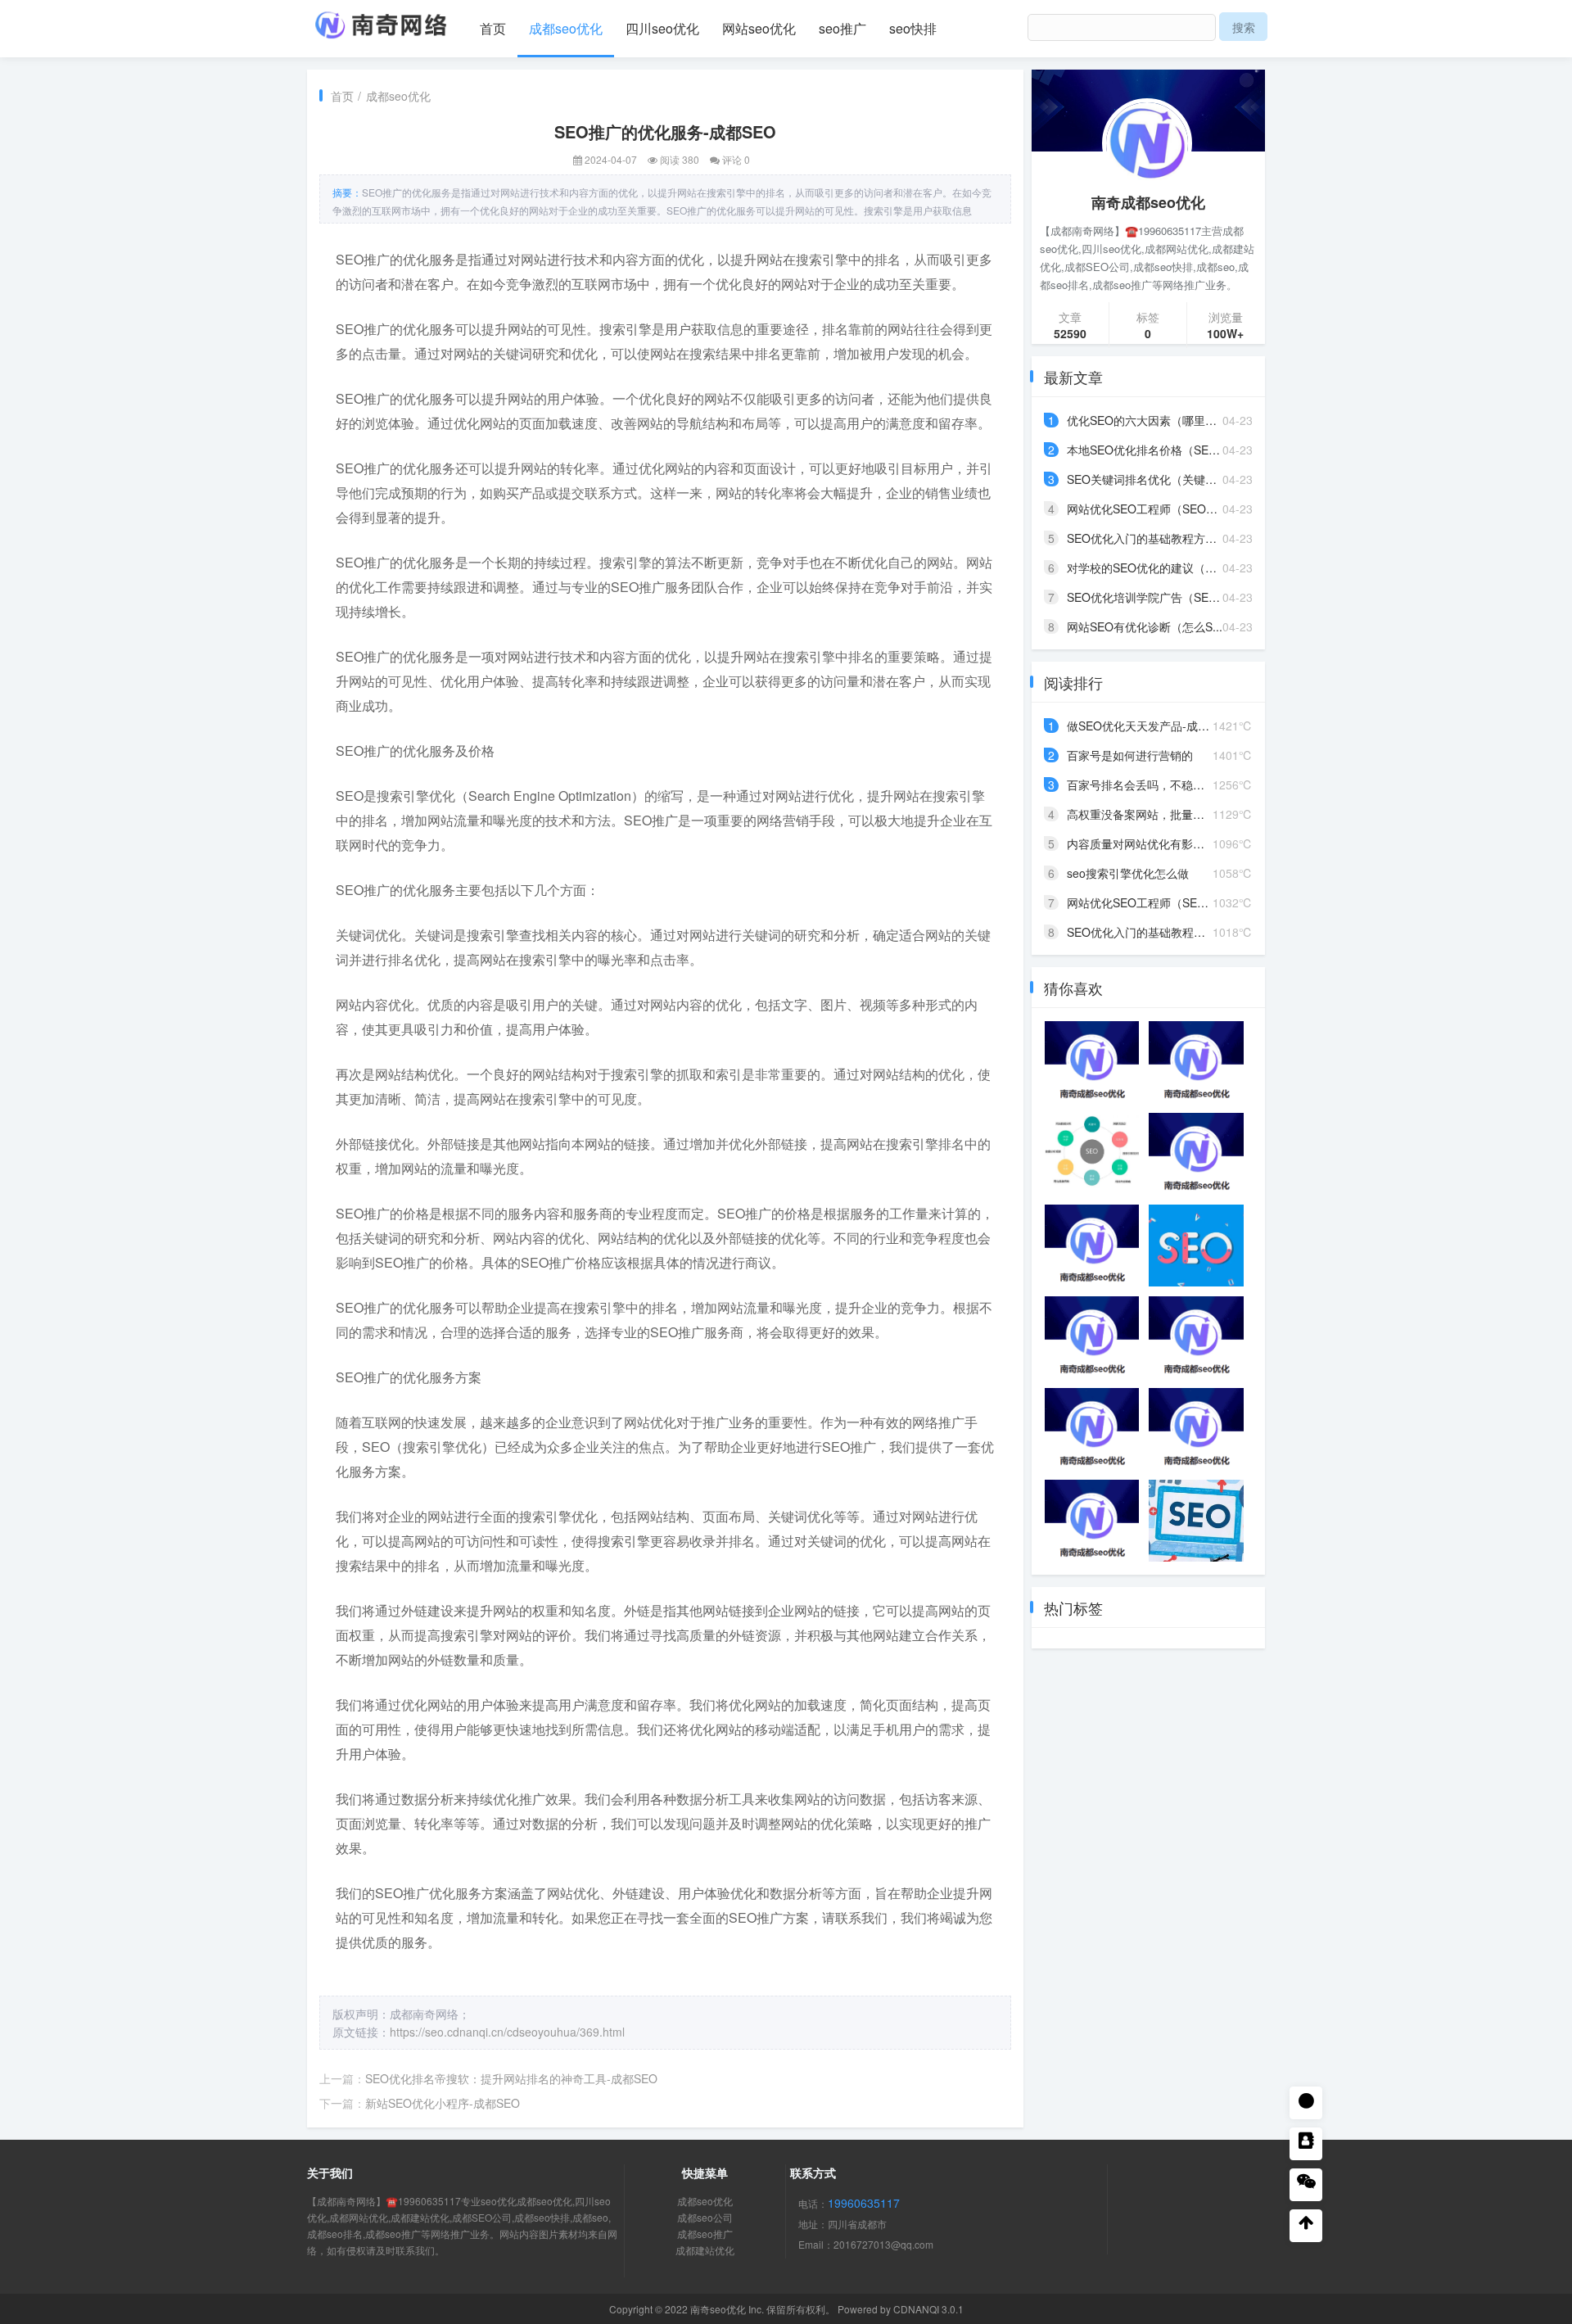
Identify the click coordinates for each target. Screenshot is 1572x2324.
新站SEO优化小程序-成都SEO (443, 2103)
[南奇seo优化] (381, 21)
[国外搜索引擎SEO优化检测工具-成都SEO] (1196, 1154)
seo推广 (842, 28)
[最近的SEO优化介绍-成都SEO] (1092, 1337)
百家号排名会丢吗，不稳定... (1141, 784)
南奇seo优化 (718, 2309)
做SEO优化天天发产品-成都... (1143, 726)
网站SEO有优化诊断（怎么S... (1145, 626)
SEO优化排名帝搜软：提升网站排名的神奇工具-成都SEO (511, 2078)
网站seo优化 (759, 28)
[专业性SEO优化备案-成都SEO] (1092, 1062)
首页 (493, 28)
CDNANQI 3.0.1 (928, 2309)
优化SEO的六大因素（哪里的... (1147, 420)
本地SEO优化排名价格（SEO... (1147, 450)
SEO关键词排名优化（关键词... (1147, 479)
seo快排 (913, 28)
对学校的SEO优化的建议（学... (1147, 567)
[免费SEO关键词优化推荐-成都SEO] (1092, 1429)
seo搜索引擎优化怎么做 (1128, 873)
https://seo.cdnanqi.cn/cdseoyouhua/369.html (507, 2032)
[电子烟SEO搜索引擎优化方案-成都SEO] (1196, 1337)
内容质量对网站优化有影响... (1141, 843)
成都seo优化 (566, 28)
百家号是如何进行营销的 (1130, 755)
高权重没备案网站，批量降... (1141, 814)
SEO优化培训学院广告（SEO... (1147, 597)
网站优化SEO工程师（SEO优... (1147, 509)
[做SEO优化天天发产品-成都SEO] (1092, 1246)
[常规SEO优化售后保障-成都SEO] (1196, 1062)
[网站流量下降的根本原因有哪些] (1196, 1246)
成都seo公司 (705, 2217)
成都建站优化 (705, 2250)
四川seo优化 (662, 28)
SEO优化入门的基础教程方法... (1147, 538)
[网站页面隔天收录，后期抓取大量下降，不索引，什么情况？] (1092, 1154)
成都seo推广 (705, 2234)
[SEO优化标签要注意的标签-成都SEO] (1196, 1429)
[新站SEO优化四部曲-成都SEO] (1092, 1521)
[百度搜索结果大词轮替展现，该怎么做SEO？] (1196, 1521)
